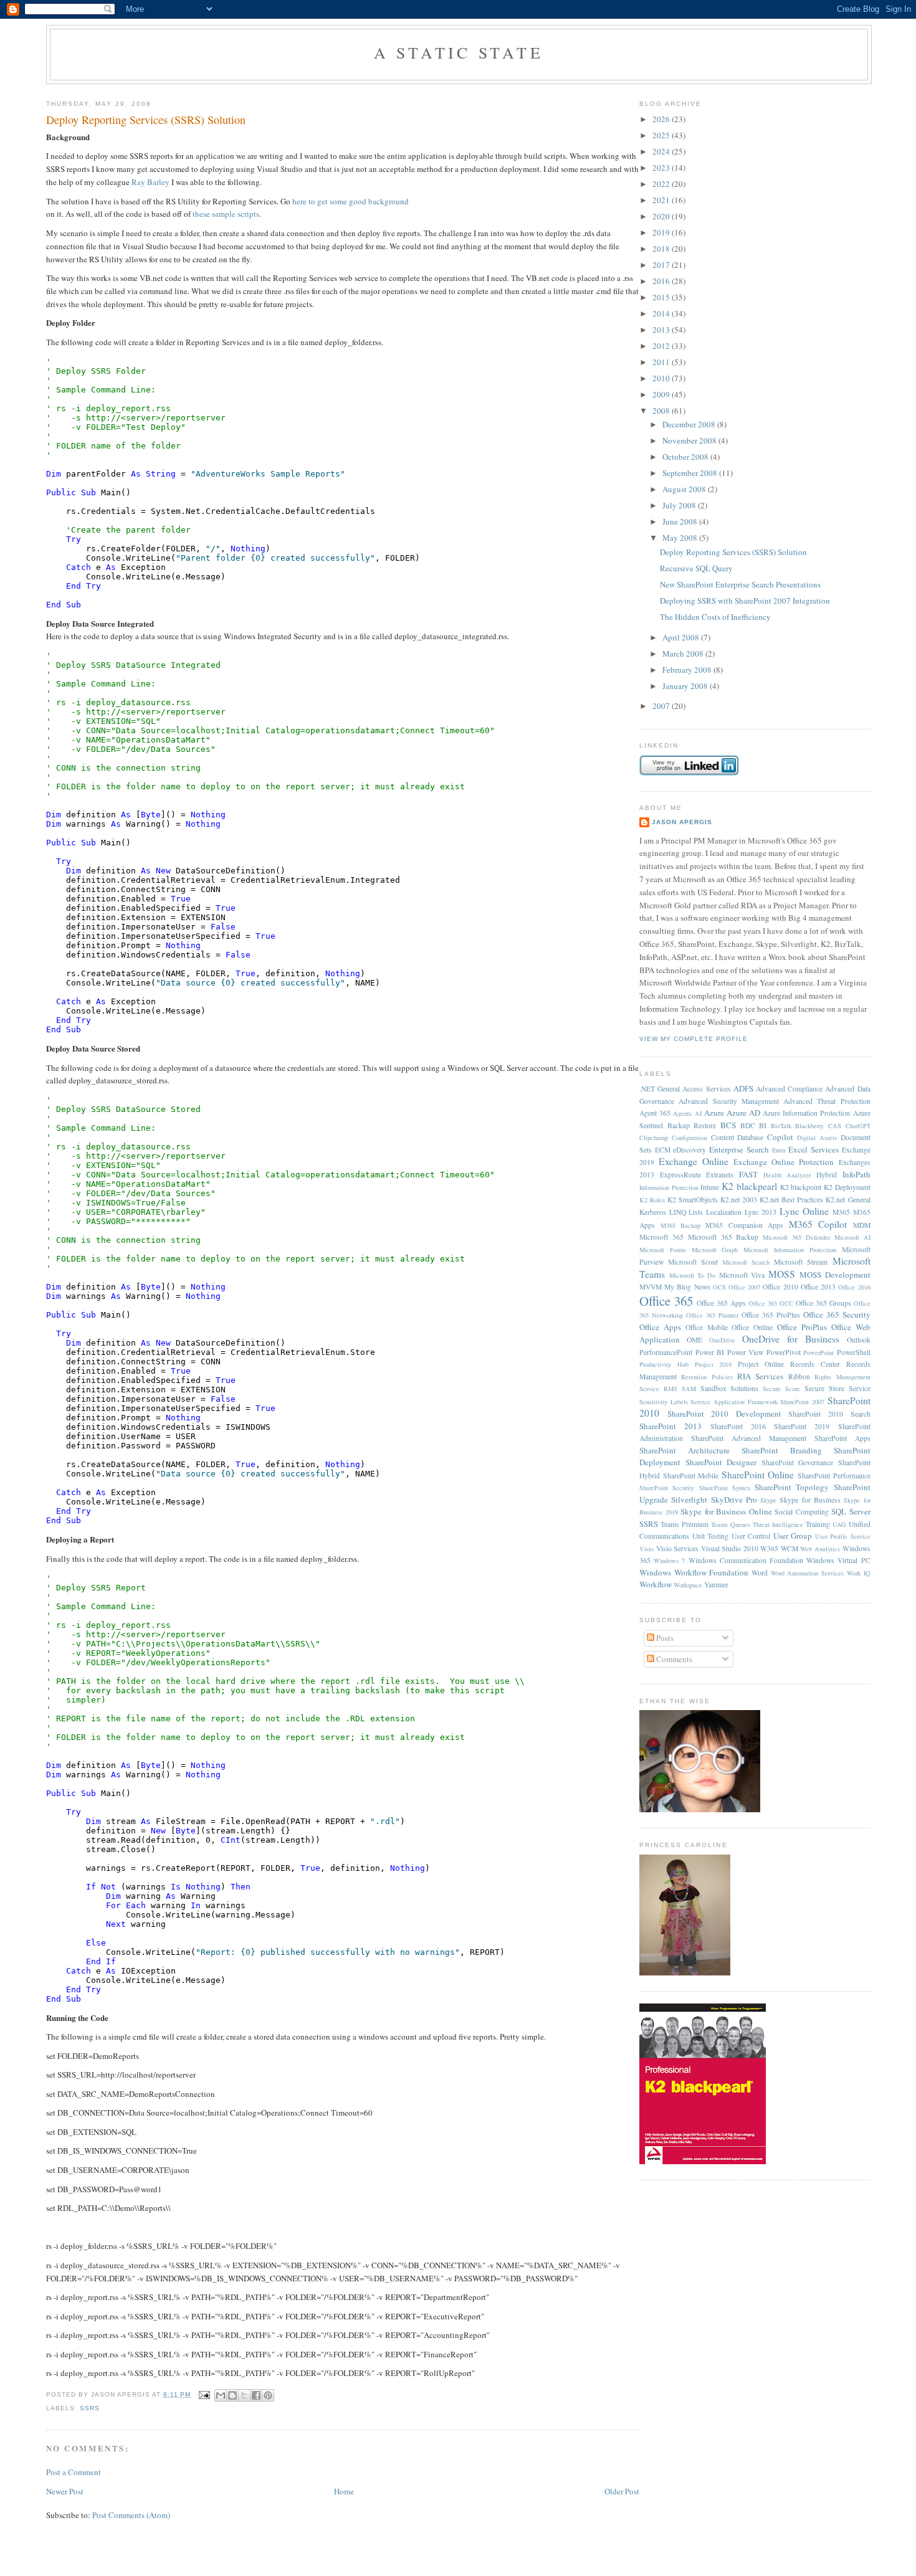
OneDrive (722, 1340)
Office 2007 (744, 1287)
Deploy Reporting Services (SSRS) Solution (146, 120)
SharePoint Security (667, 1488)
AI (698, 1113)
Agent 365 (655, 1113)
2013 (662, 330)
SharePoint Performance (834, 1476)
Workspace (688, 1585)
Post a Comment (74, 2472)
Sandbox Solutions (730, 1388)
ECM (663, 1150)
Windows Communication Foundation (746, 1560)
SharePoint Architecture (685, 1450)
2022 (662, 184)
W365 (769, 1548)
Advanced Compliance (789, 1089)
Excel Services (813, 1149)
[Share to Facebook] (256, 2395)
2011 (662, 362)
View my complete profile (694, 1039)
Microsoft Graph (715, 1250)
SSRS (90, 2408)
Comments (673, 1659)
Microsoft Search (746, 1262)
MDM (862, 1225)
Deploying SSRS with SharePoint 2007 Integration (745, 601)
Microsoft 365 (661, 1237)
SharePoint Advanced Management (749, 1438)
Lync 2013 (761, 1212)
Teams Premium (685, 1524)
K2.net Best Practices (791, 1200)
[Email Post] (204, 2394)
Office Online (752, 1327)
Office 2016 (854, 1287)
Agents (682, 1113)
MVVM (651, 1287)
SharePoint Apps (842, 1438)
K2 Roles (652, 1200)
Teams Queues (731, 1524)
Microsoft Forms (663, 1250)
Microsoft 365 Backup (723, 1237)
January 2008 (686, 686)
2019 (662, 232)
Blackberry (809, 1126)
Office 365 (666, 1301)
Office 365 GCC (771, 1303)
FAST (748, 1174)
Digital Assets (817, 1138)
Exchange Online (694, 1161)
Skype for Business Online (726, 1511)
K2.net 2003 (739, 1200)
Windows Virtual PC (838, 1560)
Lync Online (804, 1211)
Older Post (622, 2491)
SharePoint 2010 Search (829, 1414)
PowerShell (854, 1352)
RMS (670, 1389)
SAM (689, 1389)
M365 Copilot (818, 1224)
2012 (662, 346)
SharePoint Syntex (725, 1488)
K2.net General (848, 1200)
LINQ (678, 1212)
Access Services (706, 1089)
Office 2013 (818, 1287)
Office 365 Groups (823, 1303)
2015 (662, 297)
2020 (662, 216)
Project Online (761, 1364)
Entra (779, 1150)
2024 (662, 151)
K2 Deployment (847, 1187)
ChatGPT (858, 1126)
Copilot (780, 1137)
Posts (664, 1638)
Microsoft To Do (692, 1275)
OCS (719, 1287)
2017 (662, 265)
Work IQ (859, 1573)
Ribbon (799, 1376)
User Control (751, 1536)
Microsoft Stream (801, 1262)
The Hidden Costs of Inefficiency (715, 617)
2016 (662, 281)
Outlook (859, 1340)
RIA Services (760, 1376)
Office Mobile (707, 1327)
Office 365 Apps (721, 1303)
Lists (696, 1212)
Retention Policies (707, 1377)
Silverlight (689, 1499)
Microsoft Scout (693, 1262)
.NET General (660, 1089)
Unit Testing (711, 1536)
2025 (662, 135)
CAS (835, 1126)
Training (818, 1524)
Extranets (720, 1175)
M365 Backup (680, 1225)
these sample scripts (226, 214)
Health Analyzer (787, 1175)
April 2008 (682, 637)
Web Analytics (820, 1549)
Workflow (656, 1584)
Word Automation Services (807, 1573)
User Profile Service (843, 1536)
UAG (839, 1524)
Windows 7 (669, 1561)
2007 (662, 706)
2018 (662, 249)
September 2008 (691, 473)
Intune (710, 1187)
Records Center (815, 1364)
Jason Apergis (682, 822)
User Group (793, 1536)
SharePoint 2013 (670, 1426)
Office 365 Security (837, 1314)
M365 (841, 1212)
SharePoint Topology (792, 1487)
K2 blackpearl (749, 1186)
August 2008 (685, 489)
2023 (662, 168)
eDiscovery (689, 1150)
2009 (662, 394)
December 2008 (690, 424)
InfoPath (856, 1174)
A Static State (459, 52)
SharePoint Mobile (691, 1476)
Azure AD (743, 1113)
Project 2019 (713, 1364)
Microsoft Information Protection (790, 1250)
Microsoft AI (852, 1237)
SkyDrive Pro (734, 1499)
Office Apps (660, 1327)
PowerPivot (784, 1352)
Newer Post (65, 2491)
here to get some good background (351, 201)
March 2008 (684, 654)
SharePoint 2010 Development (724, 1414)
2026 (662, 119)
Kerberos (653, 1212)
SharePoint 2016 (738, 1426)
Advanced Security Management (728, 1101)
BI (763, 1125)
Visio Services (678, 1548)
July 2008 (680, 505)
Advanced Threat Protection (827, 1101)
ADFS (743, 1088)
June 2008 (681, 521)
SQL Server (851, 1511)
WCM (790, 1548)
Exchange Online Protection (784, 1162)
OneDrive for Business (791, 1339)
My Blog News (687, 1287)
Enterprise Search (739, 1149)
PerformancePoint (666, 1352)
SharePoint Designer (721, 1462)
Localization (724, 1212)
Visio (646, 1549)
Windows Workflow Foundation (694, 1572)
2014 (662, 313)
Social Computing (802, 1512)
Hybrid (827, 1175)
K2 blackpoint (801, 1187)
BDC (748, 1125)
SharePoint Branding (782, 1450)
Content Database (737, 1137)
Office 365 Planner (712, 1315)
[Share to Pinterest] (268, 2395)
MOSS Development (835, 1275)
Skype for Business (810, 1500)
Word (760, 1573)
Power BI (710, 1352)
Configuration (689, 1138)
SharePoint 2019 (802, 1426)
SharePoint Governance (798, 1462)
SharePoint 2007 (802, 1402)
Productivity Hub (664, 1364)
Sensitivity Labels (664, 1402)
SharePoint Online (758, 1475)
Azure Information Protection (806, 1113)
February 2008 (688, 670)
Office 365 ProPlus (771, 1315)
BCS (728, 1125)
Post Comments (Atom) (131, 2515)
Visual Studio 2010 (730, 1548)
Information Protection (669, 1187)
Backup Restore (692, 1125)
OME (694, 1340)
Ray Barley (150, 182)
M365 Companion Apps (744, 1225)
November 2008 (690, 440)
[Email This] (221, 2395)
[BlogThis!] (232, 2395)
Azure (714, 1113)
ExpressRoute (680, 1175)
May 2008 (681, 538)
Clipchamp (654, 1138)
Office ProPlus (802, 1327)
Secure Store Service (837, 1388)
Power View (746, 1352)
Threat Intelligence (778, 1524)
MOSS (782, 1274)
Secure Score (781, 1389)
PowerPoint (818, 1352)
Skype (768, 1500)
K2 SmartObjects (693, 1200)
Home (344, 2491)
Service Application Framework (734, 1402)
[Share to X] (244, 2395)
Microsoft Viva (742, 1275)
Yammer (716, 1585)
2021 (662, 200)
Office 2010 (780, 1287)
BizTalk (781, 1126)
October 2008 (686, 457)
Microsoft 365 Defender (796, 1237)
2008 (662, 411)
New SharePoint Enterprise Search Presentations (740, 584)
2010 (662, 378)
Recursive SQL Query (696, 568)
